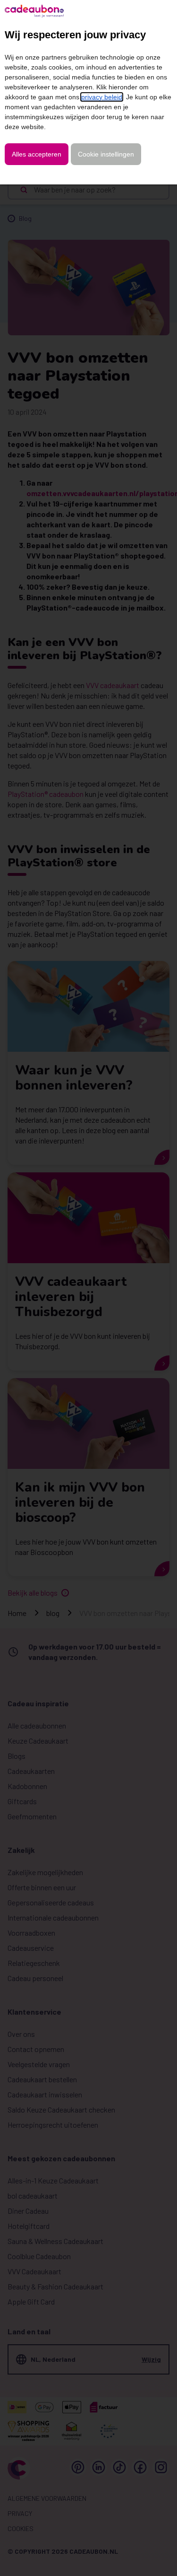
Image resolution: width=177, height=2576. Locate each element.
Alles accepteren (37, 154)
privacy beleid (102, 97)
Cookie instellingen (106, 154)
